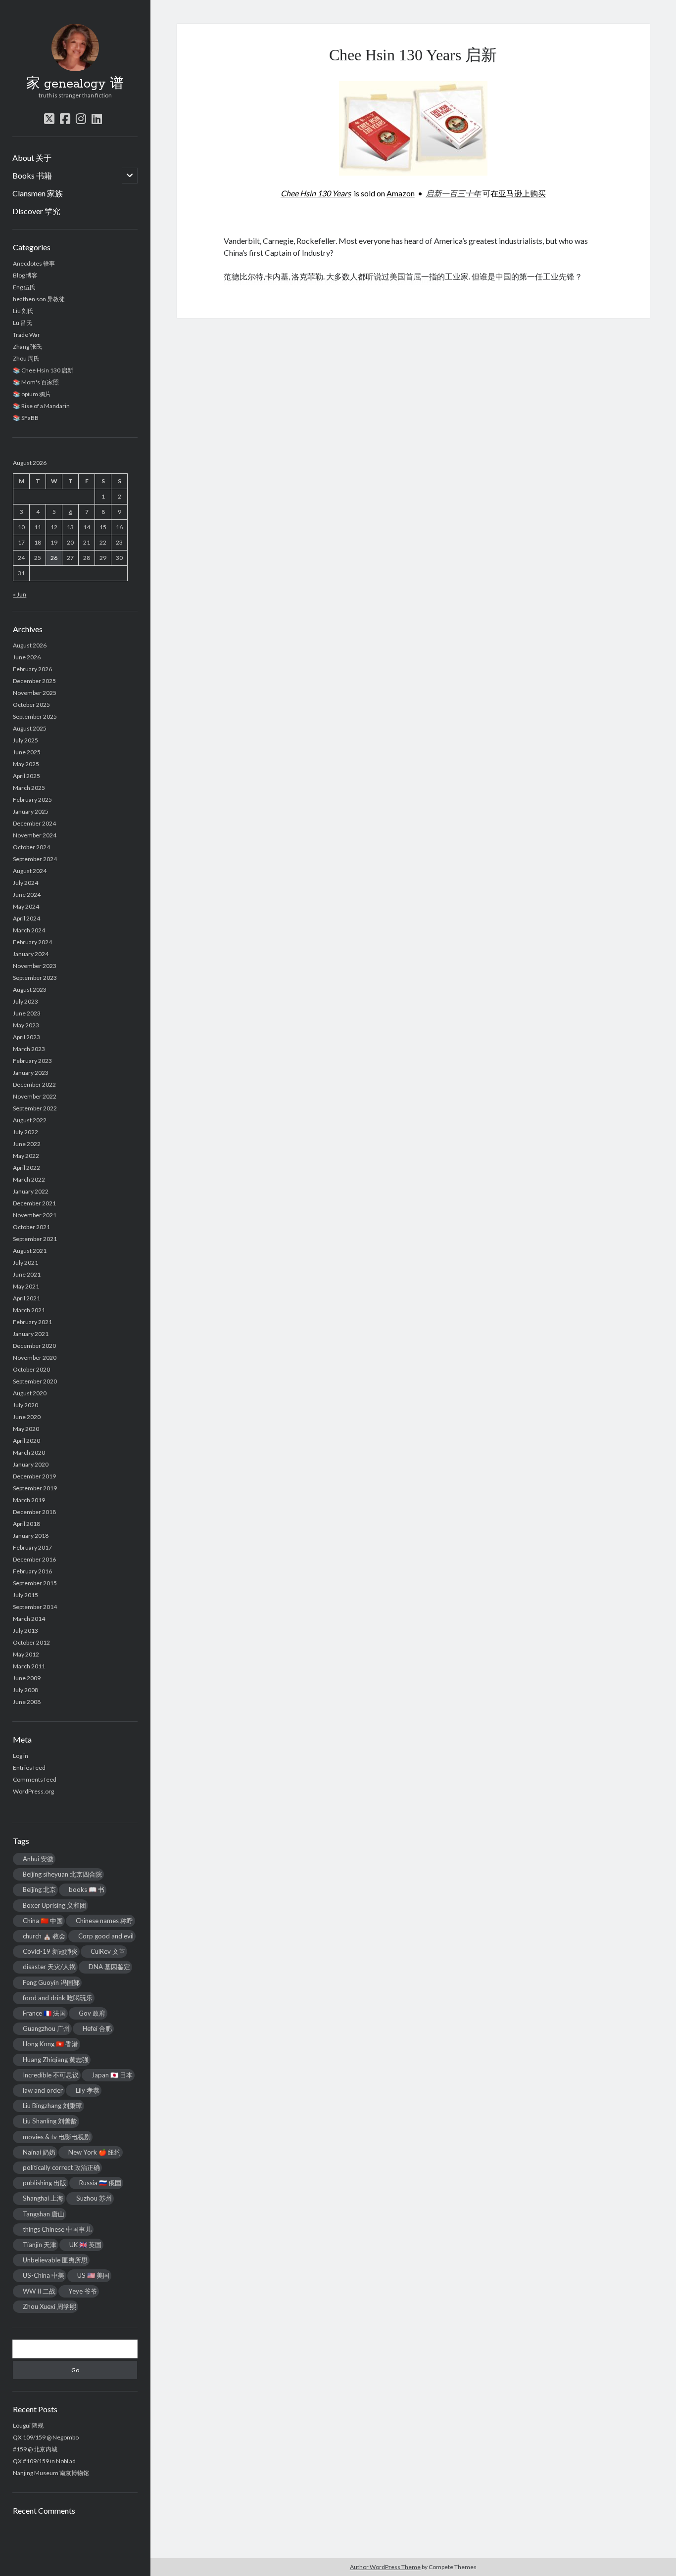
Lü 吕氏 (23, 323)
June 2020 (27, 1417)
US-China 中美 (44, 2275)
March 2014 (29, 1619)
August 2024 (30, 871)
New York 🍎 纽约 (95, 2152)
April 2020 (26, 1441)
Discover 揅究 (36, 211)
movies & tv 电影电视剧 (57, 2137)
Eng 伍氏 (24, 287)
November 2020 (35, 1357)
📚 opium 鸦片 (32, 394)
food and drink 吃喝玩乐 (58, 1998)
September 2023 (35, 978)
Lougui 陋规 (28, 2425)
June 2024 (27, 895)
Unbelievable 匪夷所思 (55, 2260)
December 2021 (34, 1203)
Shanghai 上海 (43, 2198)
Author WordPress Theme (385, 2567)
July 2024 (25, 883)
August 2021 (30, 1251)
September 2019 (35, 1488)
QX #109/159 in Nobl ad (44, 2461)
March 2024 (29, 930)
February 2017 (32, 1547)
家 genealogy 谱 (75, 84)
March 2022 (29, 1179)
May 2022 (26, 1156)
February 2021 (32, 1322)
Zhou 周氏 (26, 358)
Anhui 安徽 (38, 1859)
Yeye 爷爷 (83, 2291)
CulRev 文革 (108, 1951)
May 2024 (26, 906)
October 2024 (31, 847)
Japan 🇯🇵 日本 (112, 2075)
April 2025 (26, 776)
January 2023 (31, 1073)
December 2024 (34, 823)
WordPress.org (33, 1791)
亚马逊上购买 (522, 193)
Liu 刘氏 (23, 311)
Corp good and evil (106, 1936)
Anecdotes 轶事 (34, 263)
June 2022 (27, 1144)
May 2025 (26, 764)
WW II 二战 (39, 2291)
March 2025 (29, 788)
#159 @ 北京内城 (35, 2449)
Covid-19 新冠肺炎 (50, 1951)
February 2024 (32, 942)
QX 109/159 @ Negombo (46, 2437)
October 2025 (31, 705)
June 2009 (27, 1678)
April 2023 (26, 1037)
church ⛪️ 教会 (44, 1936)
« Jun (20, 594)
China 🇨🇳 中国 (43, 1921)
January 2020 (31, 1464)
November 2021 (35, 1215)
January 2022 (31, 1191)
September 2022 (35, 1108)
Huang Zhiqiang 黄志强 (56, 2060)
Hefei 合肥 (97, 2028)
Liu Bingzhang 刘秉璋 (52, 2106)
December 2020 (34, 1346)
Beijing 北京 (39, 1889)
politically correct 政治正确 (61, 2167)
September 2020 (35, 1381)
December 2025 (34, 681)
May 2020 (26, 1429)
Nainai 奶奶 (39, 2152)
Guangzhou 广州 (46, 2028)
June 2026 (27, 657)
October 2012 (31, 1642)
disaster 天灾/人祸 (49, 1967)
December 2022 (34, 1084)
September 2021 (35, 1239)
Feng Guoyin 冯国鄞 (51, 1982)
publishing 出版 (45, 2183)
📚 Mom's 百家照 (36, 382)
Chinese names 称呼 (104, 1921)
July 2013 (25, 1631)
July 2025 (25, 740)
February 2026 (32, 669)
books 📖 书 (87, 1889)
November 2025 (35, 693)
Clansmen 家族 (38, 193)
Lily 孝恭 (88, 2090)
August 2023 (30, 989)
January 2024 (31, 954)
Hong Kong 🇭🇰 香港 (50, 2044)
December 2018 (34, 1512)
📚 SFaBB (26, 418)
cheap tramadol (250, 280)
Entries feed (29, 1768)
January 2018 (31, 1536)
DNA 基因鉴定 (109, 1967)
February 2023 (32, 1061)
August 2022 (30, 1120)
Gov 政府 (92, 2013)
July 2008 (25, 1690)
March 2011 (29, 1666)
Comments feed (35, 1779)
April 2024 (26, 918)
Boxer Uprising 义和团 (54, 1905)
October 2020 (31, 1369)
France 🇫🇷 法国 (44, 2013)
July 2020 (25, 1405)
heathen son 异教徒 (39, 299)
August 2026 (30, 645)
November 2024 (35, 835)
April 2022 (26, 1168)
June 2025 (27, 752)
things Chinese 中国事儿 (57, 2229)
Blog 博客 (25, 275)
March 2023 (29, 1049)
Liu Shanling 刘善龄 (50, 2121)
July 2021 (25, 1263)
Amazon (401, 193)
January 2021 (31, 1334)
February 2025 (32, 800)
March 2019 (29, 1500)
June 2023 (27, 1013)
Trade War (26, 335)
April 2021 (26, 1298)
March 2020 (29, 1452)
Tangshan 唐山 (44, 2214)
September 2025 (35, 716)
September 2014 (35, 1607)
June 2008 (27, 1702)
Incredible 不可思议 (51, 2075)
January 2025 (31, 811)
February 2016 (32, 1571)
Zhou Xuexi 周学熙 (49, 2306)
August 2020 (30, 1393)
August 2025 (30, 728)
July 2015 (25, 1595)
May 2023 (26, 1025)
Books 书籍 (32, 175)
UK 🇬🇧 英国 (85, 2245)
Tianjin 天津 (40, 2245)
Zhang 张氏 (27, 346)
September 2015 (35, 1583)
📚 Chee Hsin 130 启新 (43, 370)
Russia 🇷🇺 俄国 (100, 2183)
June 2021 (27, 1274)
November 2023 (35, 966)
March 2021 (29, 1310)
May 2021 (26, 1286)
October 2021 (31, 1227)
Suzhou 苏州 (94, 2198)
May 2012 (26, 1654)
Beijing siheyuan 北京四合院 (62, 1874)
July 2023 (25, 1001)
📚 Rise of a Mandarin (41, 406)
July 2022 (25, 1132)
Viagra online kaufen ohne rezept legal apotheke (359, 280)
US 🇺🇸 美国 (93, 2275)
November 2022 (35, 1096)
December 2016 (34, 1559)
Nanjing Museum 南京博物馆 (51, 2473)
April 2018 (26, 1524)
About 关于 (32, 158)
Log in (21, 1756)
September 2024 (35, 859)
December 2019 (34, 1476)
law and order (43, 2090)
